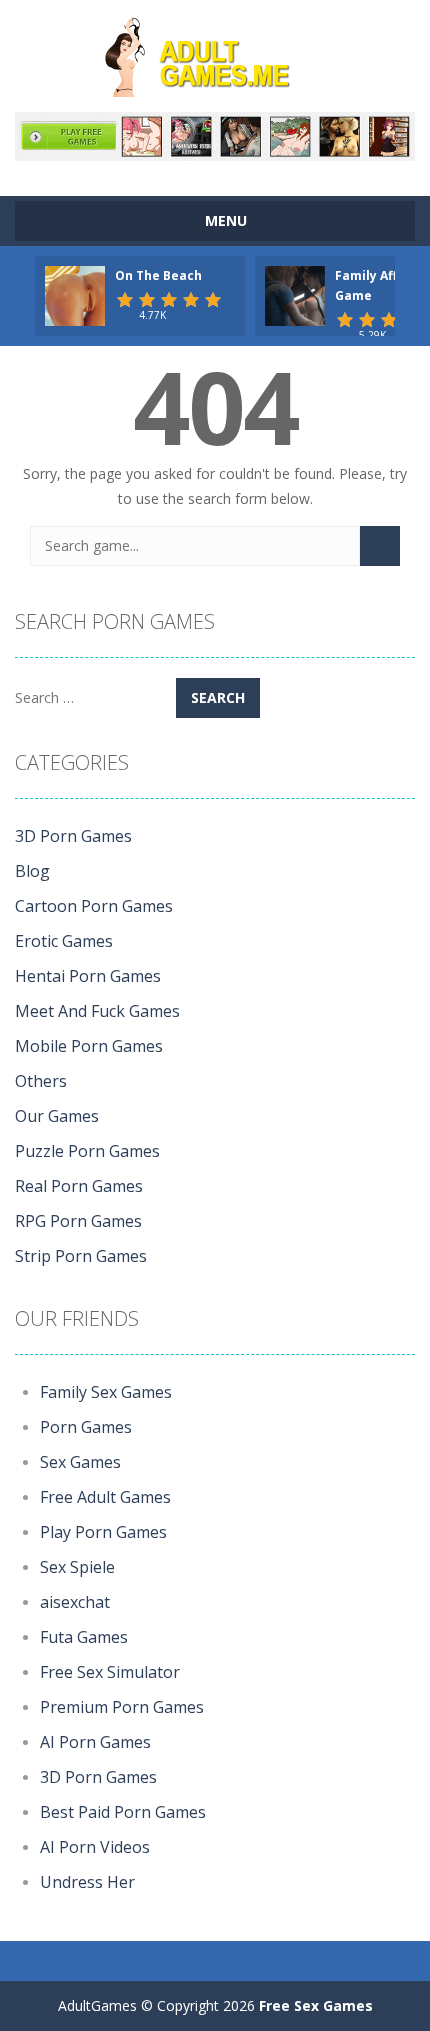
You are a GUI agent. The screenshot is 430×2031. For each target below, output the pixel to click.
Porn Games (86, 1427)
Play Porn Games (103, 1532)
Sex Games (80, 1462)
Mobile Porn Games (89, 1046)
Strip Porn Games (81, 1256)
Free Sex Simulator (110, 1672)
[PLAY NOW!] (75, 294)
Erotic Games (64, 941)
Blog (32, 871)
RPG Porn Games (78, 1221)
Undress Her (87, 1882)
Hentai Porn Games (88, 976)
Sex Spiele (77, 1567)
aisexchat (75, 1602)
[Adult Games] (215, 54)
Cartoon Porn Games (94, 906)
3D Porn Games (73, 836)
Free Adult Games (105, 1497)
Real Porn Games (79, 1186)
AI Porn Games (95, 1742)
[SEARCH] (380, 546)
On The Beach (158, 275)
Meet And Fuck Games (97, 1011)
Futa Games (84, 1637)
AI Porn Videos (95, 1847)
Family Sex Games (106, 1392)
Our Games (57, 1116)
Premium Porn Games (122, 1707)
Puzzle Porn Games (87, 1151)
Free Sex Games (316, 2005)
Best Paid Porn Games (123, 1812)
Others (41, 1081)
